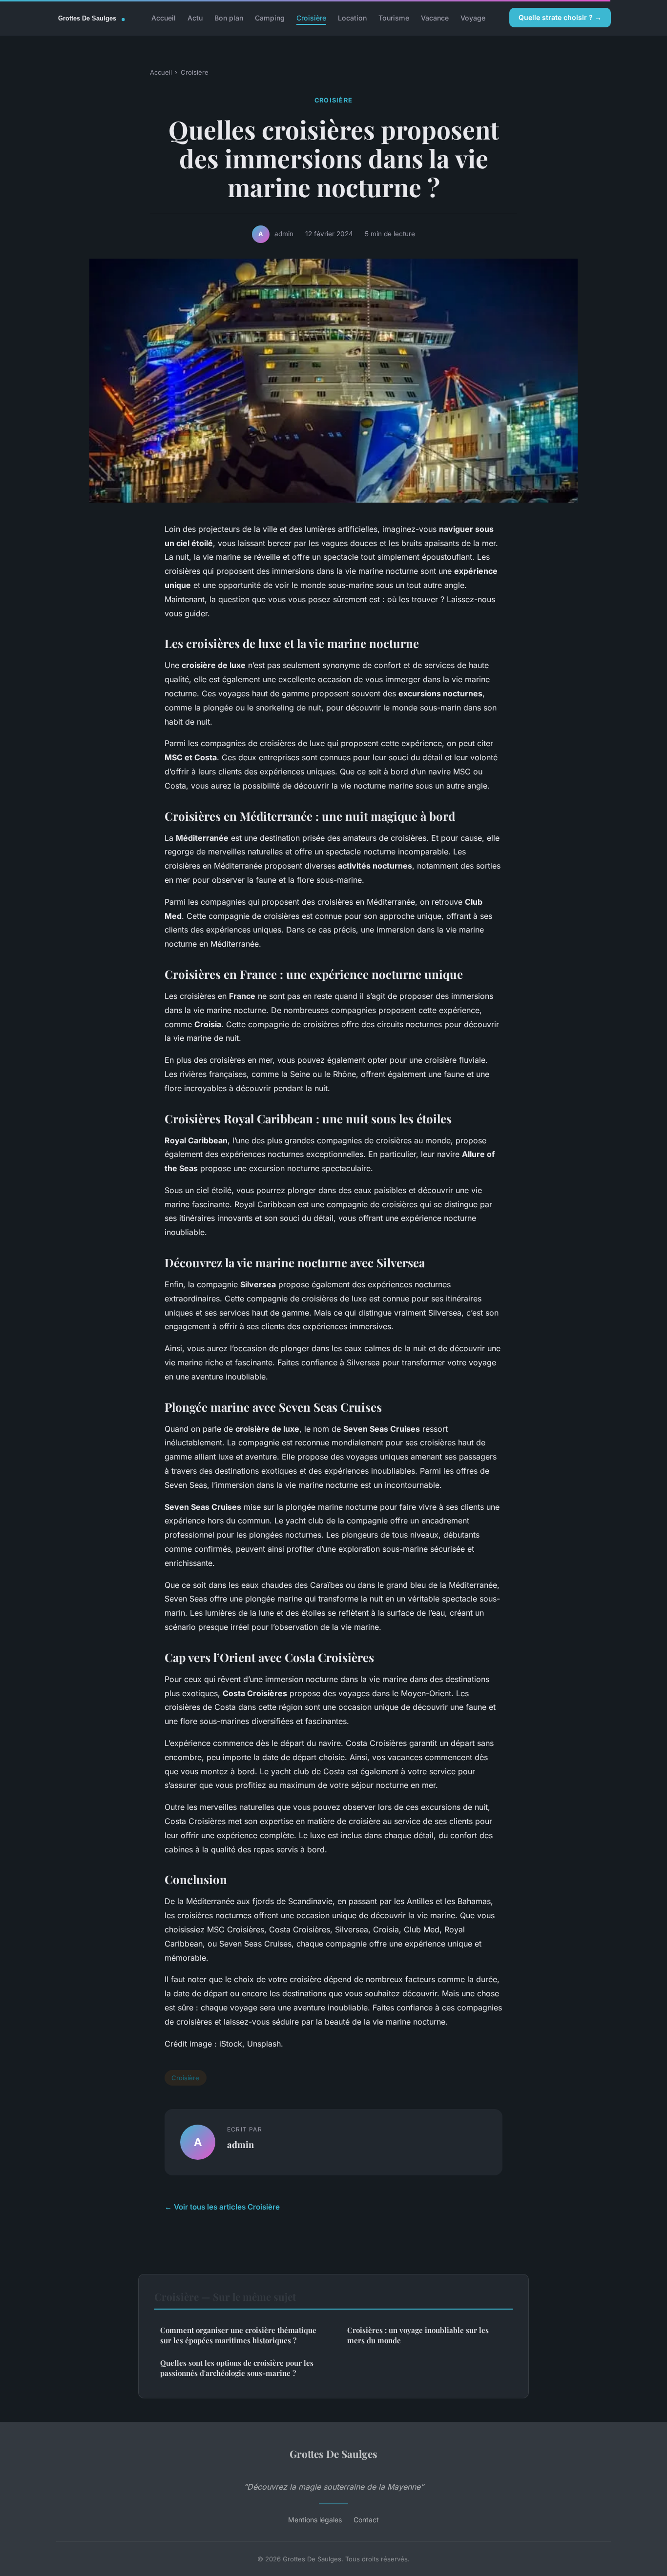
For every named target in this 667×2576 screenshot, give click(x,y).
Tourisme (394, 17)
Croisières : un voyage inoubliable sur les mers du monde (418, 2335)
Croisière (311, 17)
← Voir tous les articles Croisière (222, 2207)
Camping (270, 17)
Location (352, 17)
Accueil (164, 17)
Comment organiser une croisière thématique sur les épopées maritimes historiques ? (238, 2335)
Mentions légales (315, 2520)
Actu (195, 17)
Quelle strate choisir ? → (560, 17)
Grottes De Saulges (333, 2454)
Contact (366, 2520)
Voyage (473, 17)
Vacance (435, 17)
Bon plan (229, 17)
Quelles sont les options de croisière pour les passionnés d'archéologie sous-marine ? (237, 2368)
